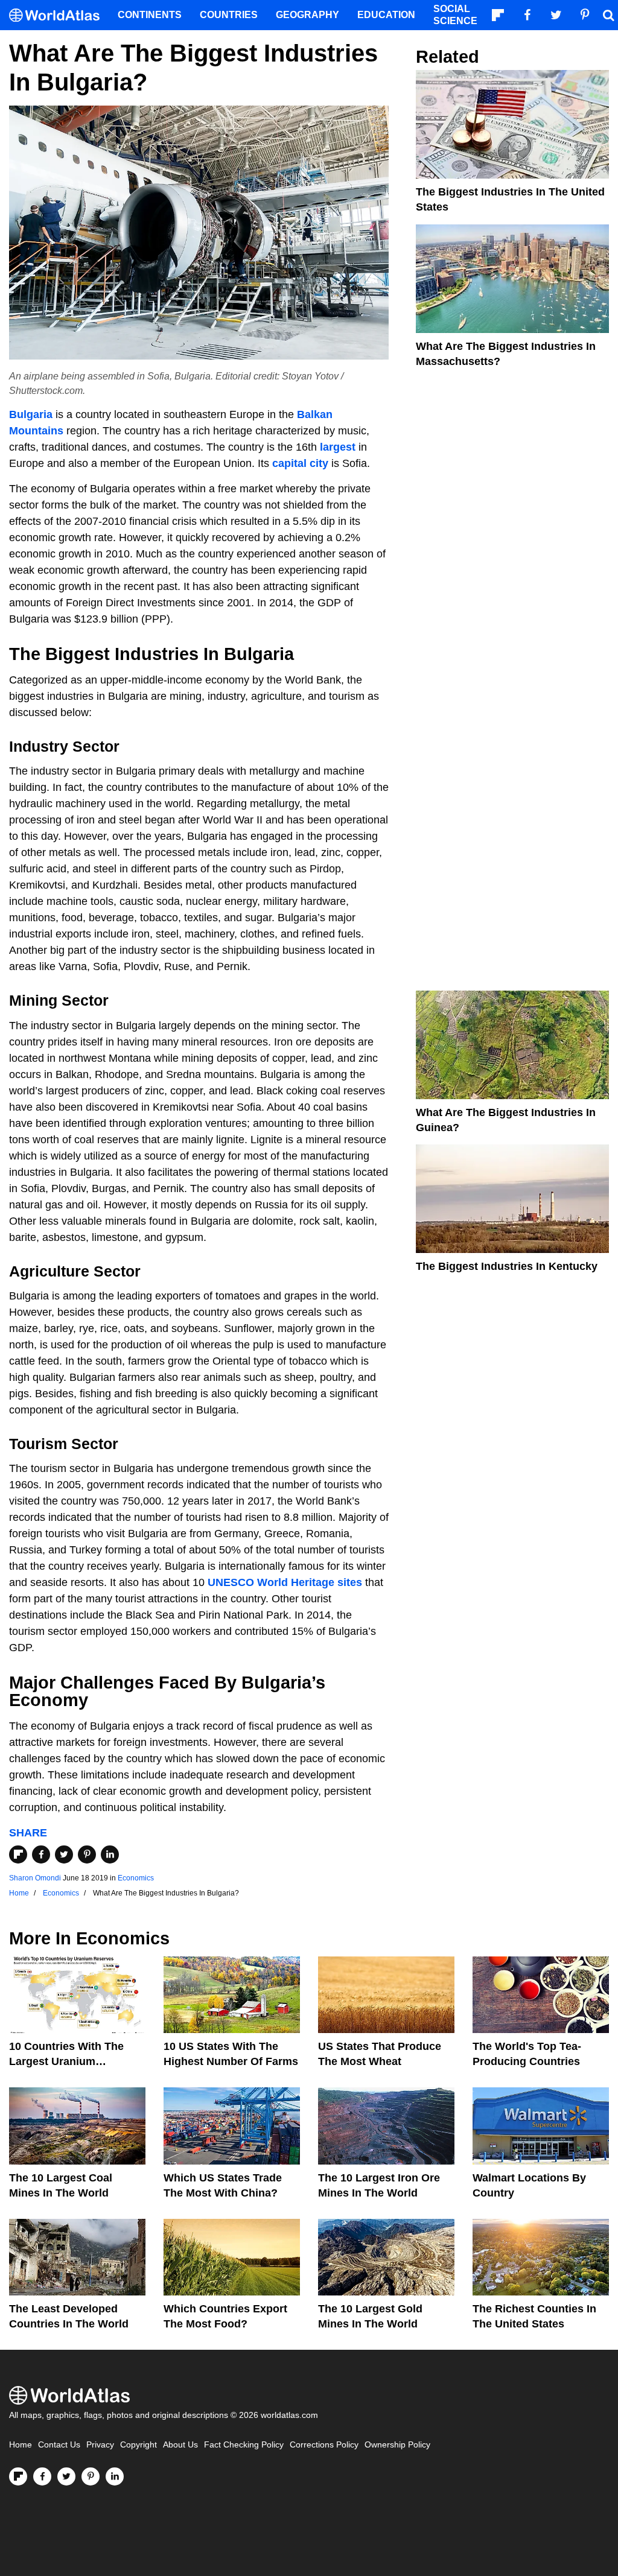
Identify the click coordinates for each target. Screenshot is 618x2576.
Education (386, 15)
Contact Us (59, 2445)
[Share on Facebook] (41, 1854)
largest (338, 447)
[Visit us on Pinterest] (91, 2476)
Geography (307, 15)
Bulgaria (31, 414)
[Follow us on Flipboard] (18, 2476)
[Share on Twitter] (64, 1854)
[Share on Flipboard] (18, 1854)
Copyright (139, 2445)
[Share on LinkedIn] (110, 1854)
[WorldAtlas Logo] (59, 15)
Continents (150, 15)
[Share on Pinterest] (87, 1854)
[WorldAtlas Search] (608, 15)
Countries (229, 15)
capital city (300, 463)
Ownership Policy (397, 2445)
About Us (180, 2445)
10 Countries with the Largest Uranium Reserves (66, 2061)
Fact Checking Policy (244, 2445)
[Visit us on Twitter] (66, 2476)
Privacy (100, 2445)
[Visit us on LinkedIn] (115, 2476)
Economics (136, 1878)
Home (21, 2445)
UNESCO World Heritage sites (285, 1582)
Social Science (455, 15)
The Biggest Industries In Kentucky (507, 1266)
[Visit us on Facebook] (42, 2476)
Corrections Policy (324, 2445)
